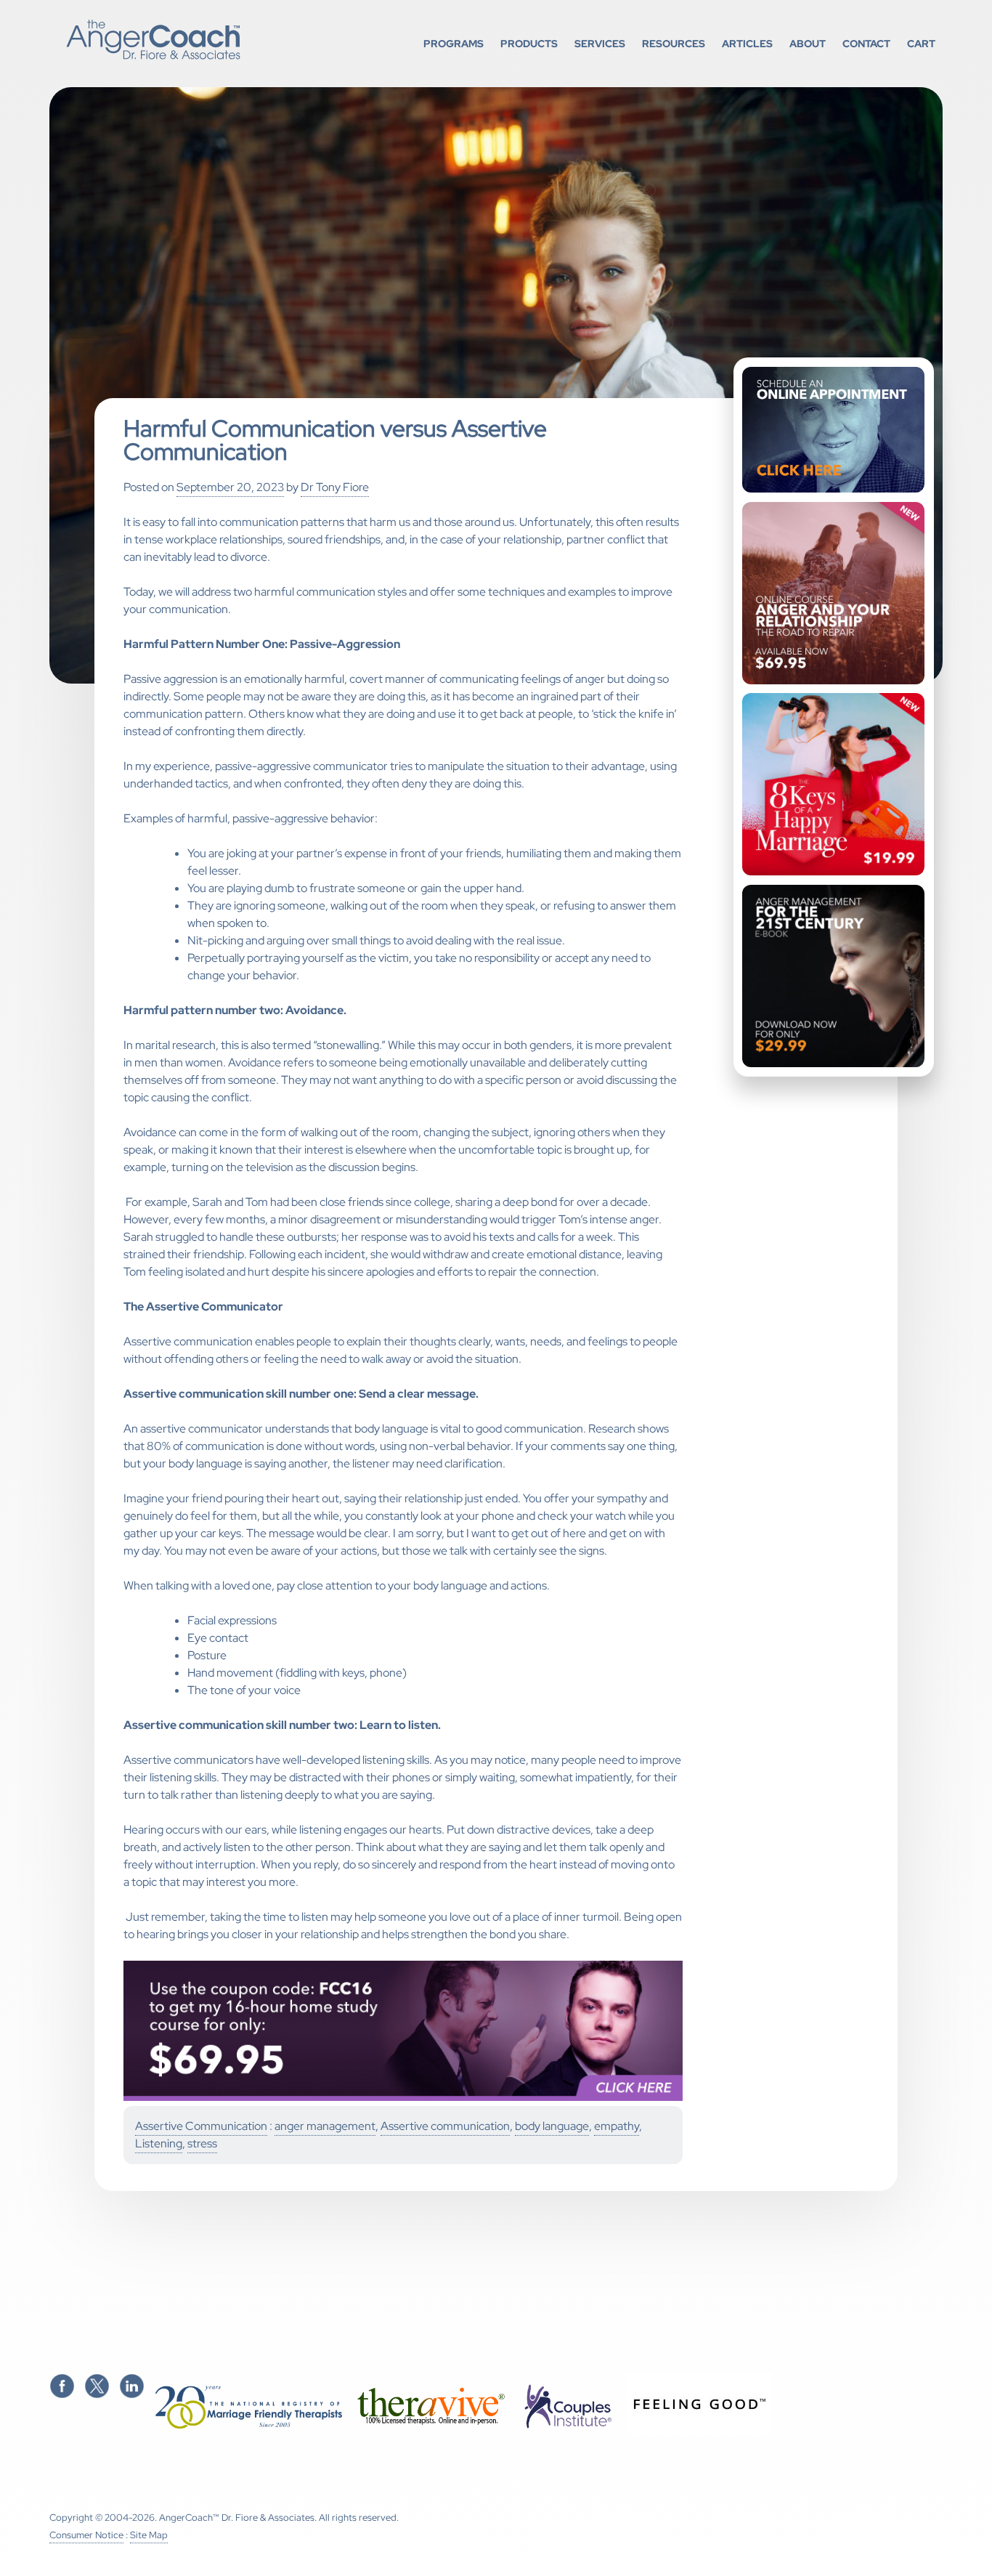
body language (552, 2126)
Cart (921, 43)
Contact (866, 43)
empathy (617, 2126)
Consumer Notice (86, 2535)
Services (600, 43)
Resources (674, 43)
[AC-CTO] (403, 2098)
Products (529, 43)
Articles (747, 43)
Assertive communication (445, 2126)
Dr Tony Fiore (335, 487)
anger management (325, 2126)
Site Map (149, 2535)
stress (202, 2143)
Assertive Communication (201, 2126)
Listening (159, 2143)
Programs (454, 43)
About (808, 43)
